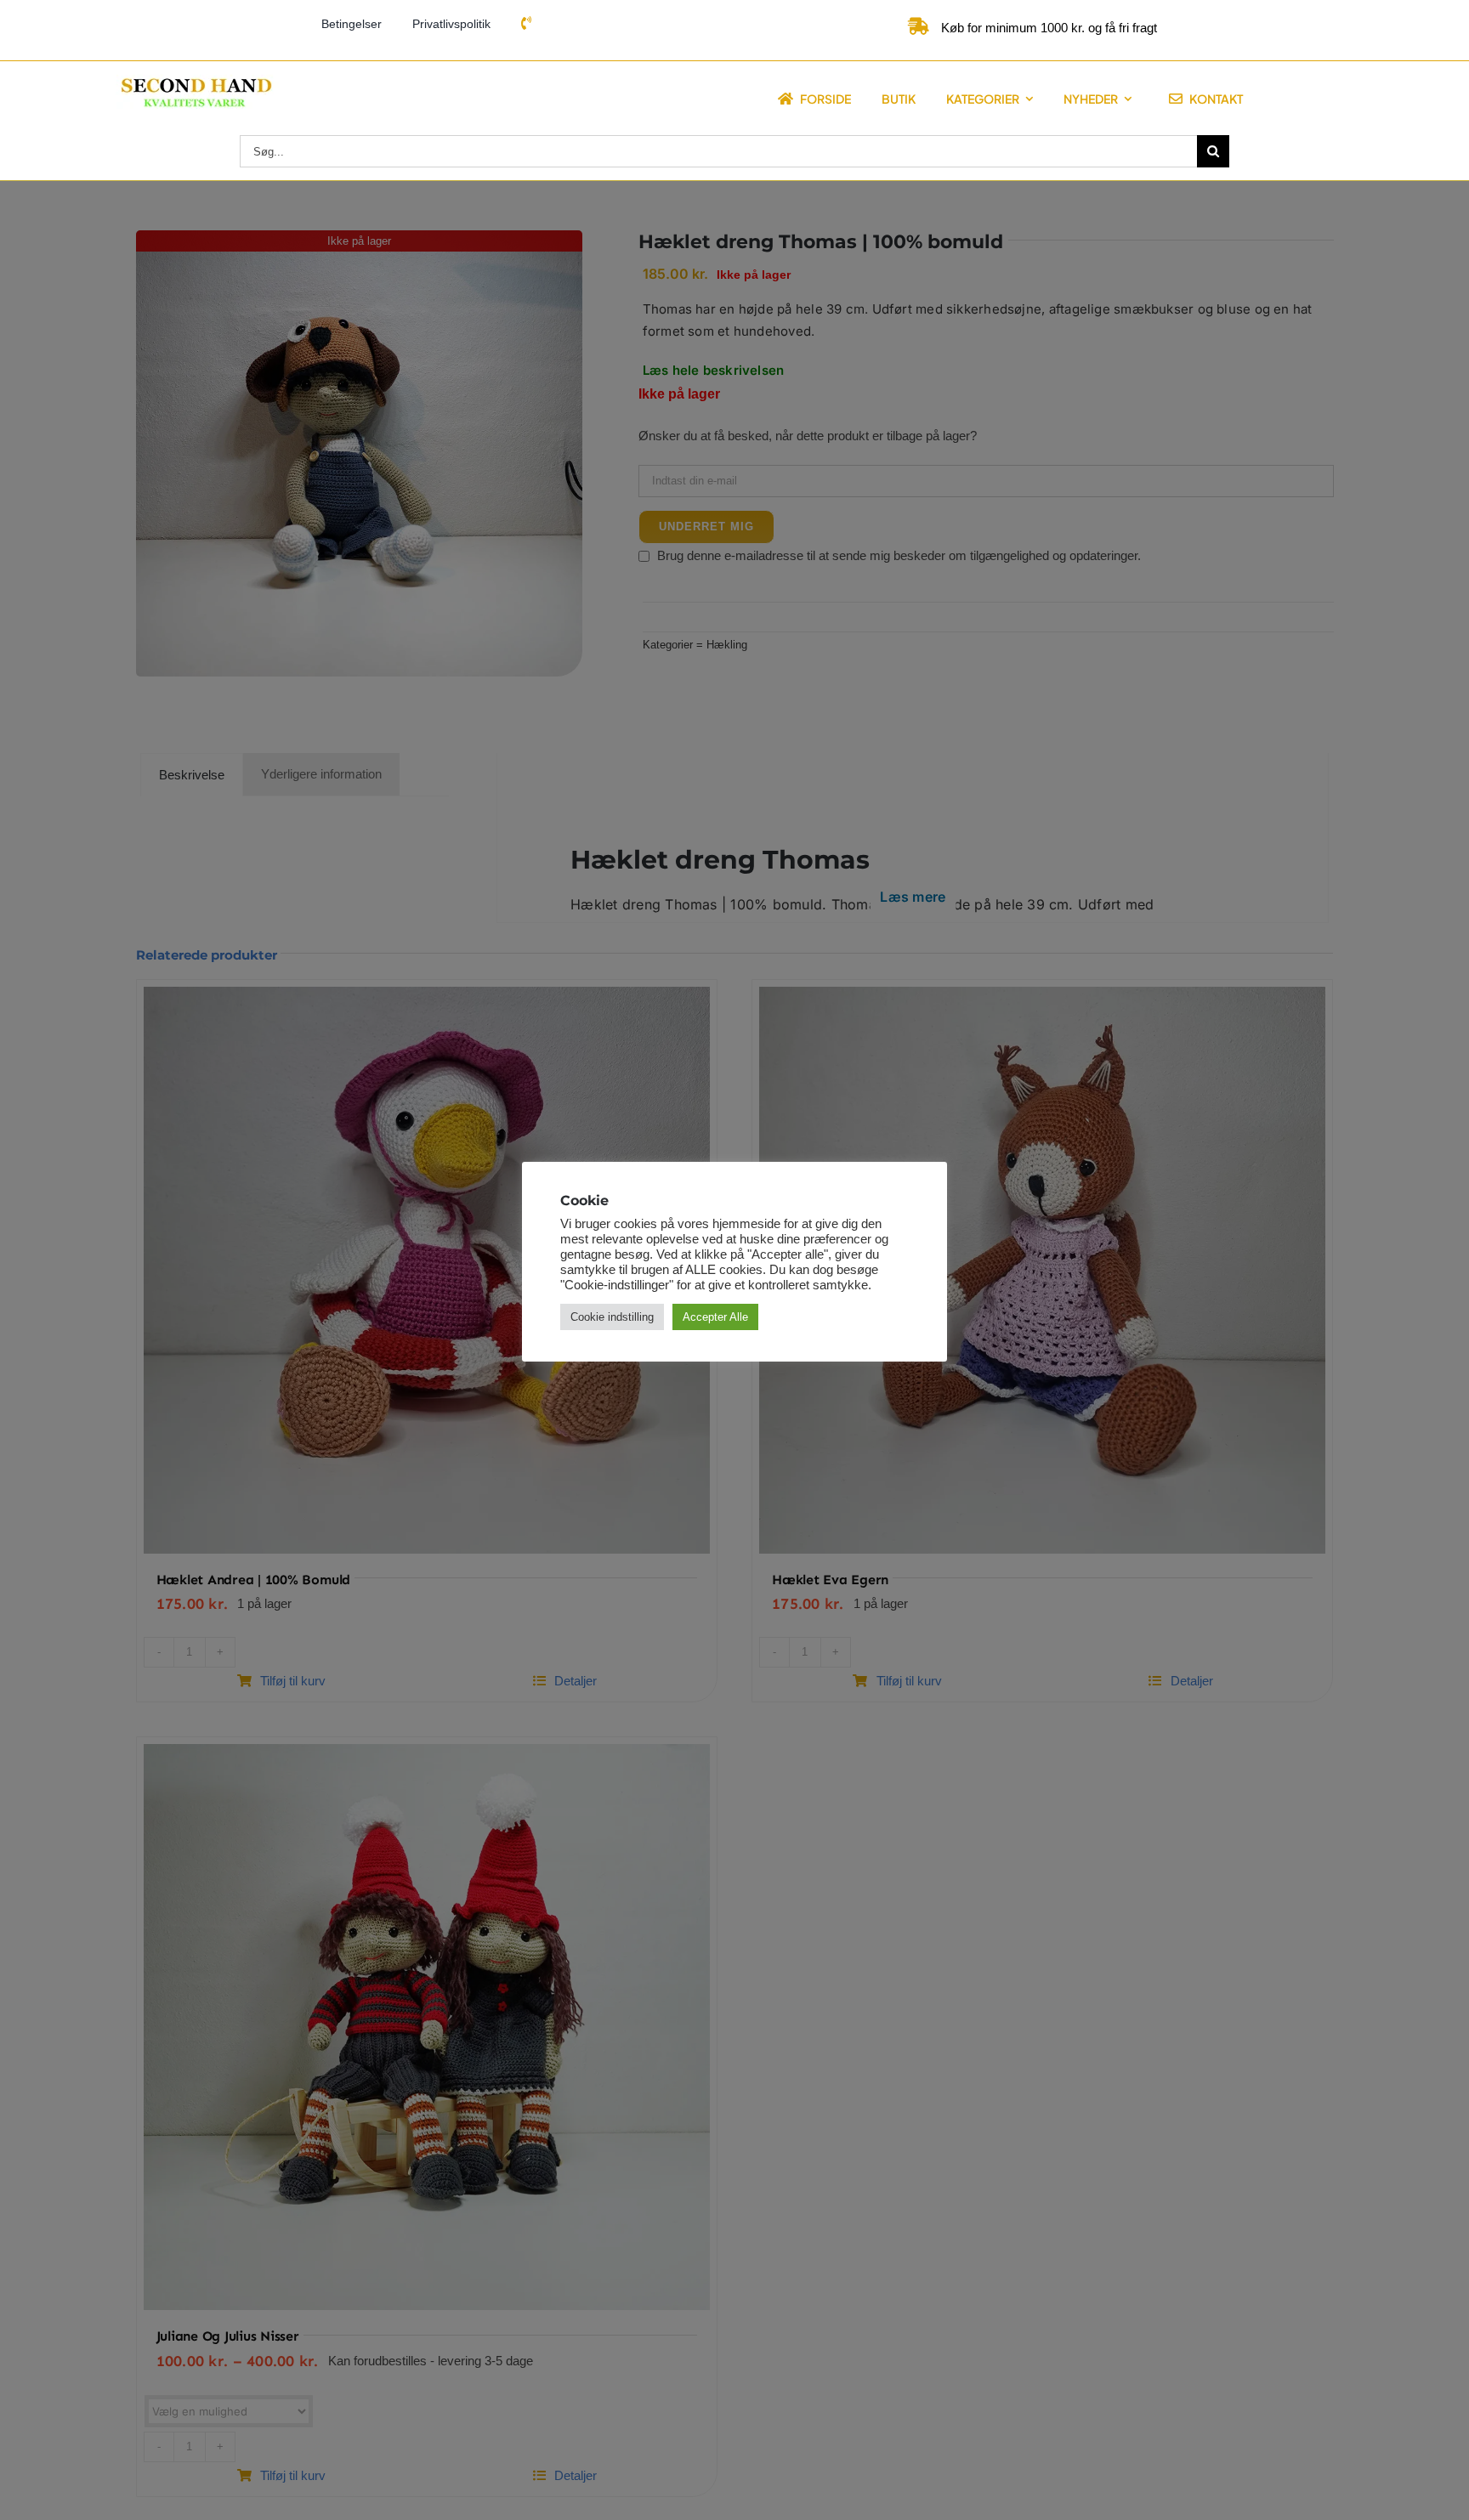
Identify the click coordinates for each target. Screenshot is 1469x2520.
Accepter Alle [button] (715, 1317)
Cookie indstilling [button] (612, 1317)
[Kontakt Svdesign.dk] (526, 24)
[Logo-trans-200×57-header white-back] (195, 80)
